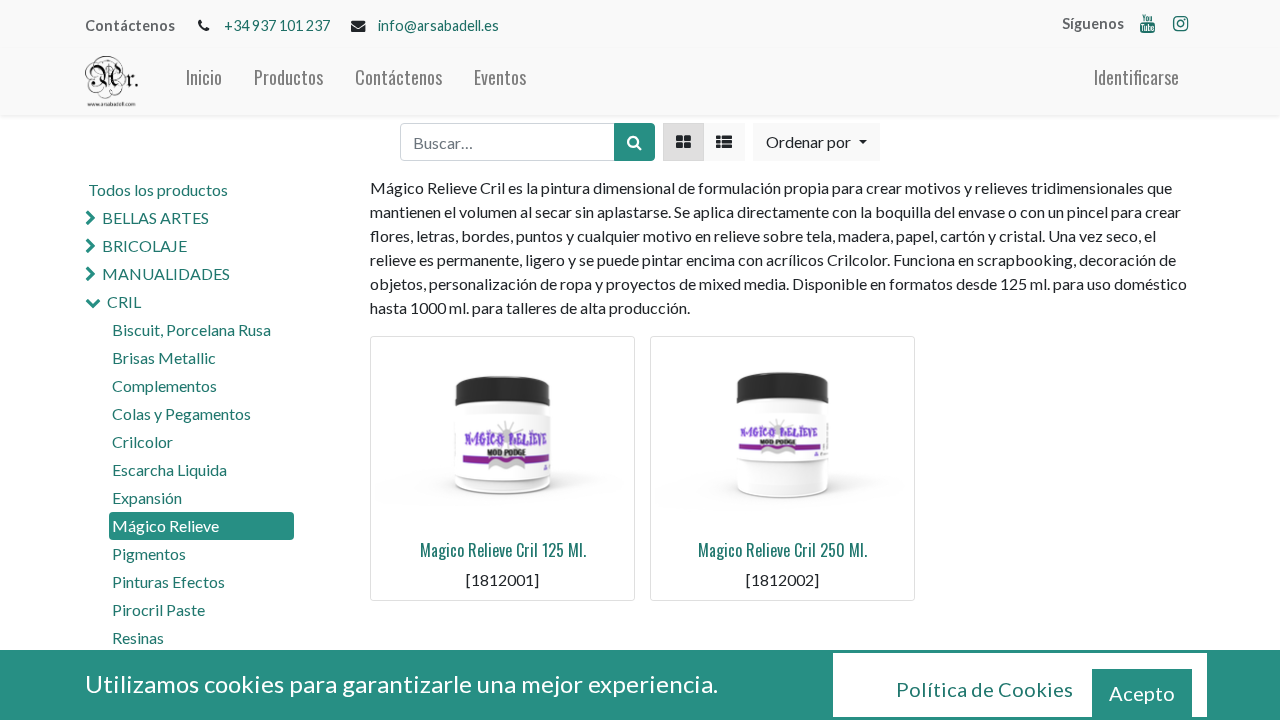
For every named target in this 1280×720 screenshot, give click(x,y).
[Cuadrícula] (683, 142)
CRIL (124, 301)
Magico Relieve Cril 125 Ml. (503, 550)
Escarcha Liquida (169, 469)
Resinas (138, 637)
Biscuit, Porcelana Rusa (191, 329)
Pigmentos (149, 553)
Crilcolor (142, 441)
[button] (816, 142)
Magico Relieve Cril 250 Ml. (782, 550)
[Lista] (724, 142)
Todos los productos (158, 189)
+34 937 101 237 (277, 25)
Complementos (164, 385)
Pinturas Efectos (168, 581)
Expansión (147, 497)
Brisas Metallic (164, 357)
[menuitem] (204, 81)
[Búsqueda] (634, 142)
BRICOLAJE (144, 245)
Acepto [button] (1142, 693)
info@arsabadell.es (438, 25)
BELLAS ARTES (155, 217)
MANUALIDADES (166, 273)
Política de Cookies (984, 689)
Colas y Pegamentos (181, 413)
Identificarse (1136, 77)
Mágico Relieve (165, 525)
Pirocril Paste (158, 609)
